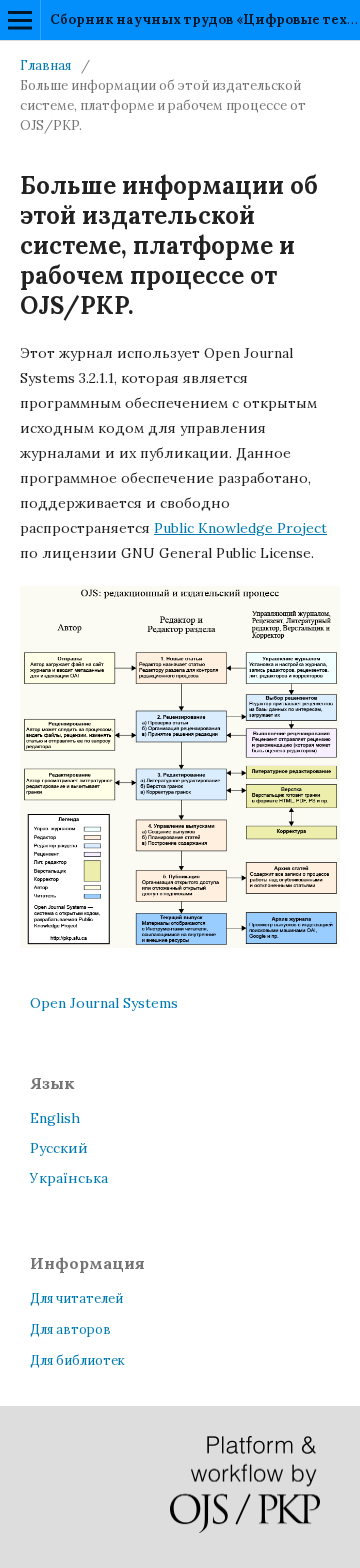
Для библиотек (77, 1360)
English (55, 1118)
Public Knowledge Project (240, 528)
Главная (45, 65)
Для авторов (70, 1329)
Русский (59, 1148)
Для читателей (76, 1298)
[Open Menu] (20, 20)
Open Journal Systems (104, 1003)
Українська (69, 1178)
